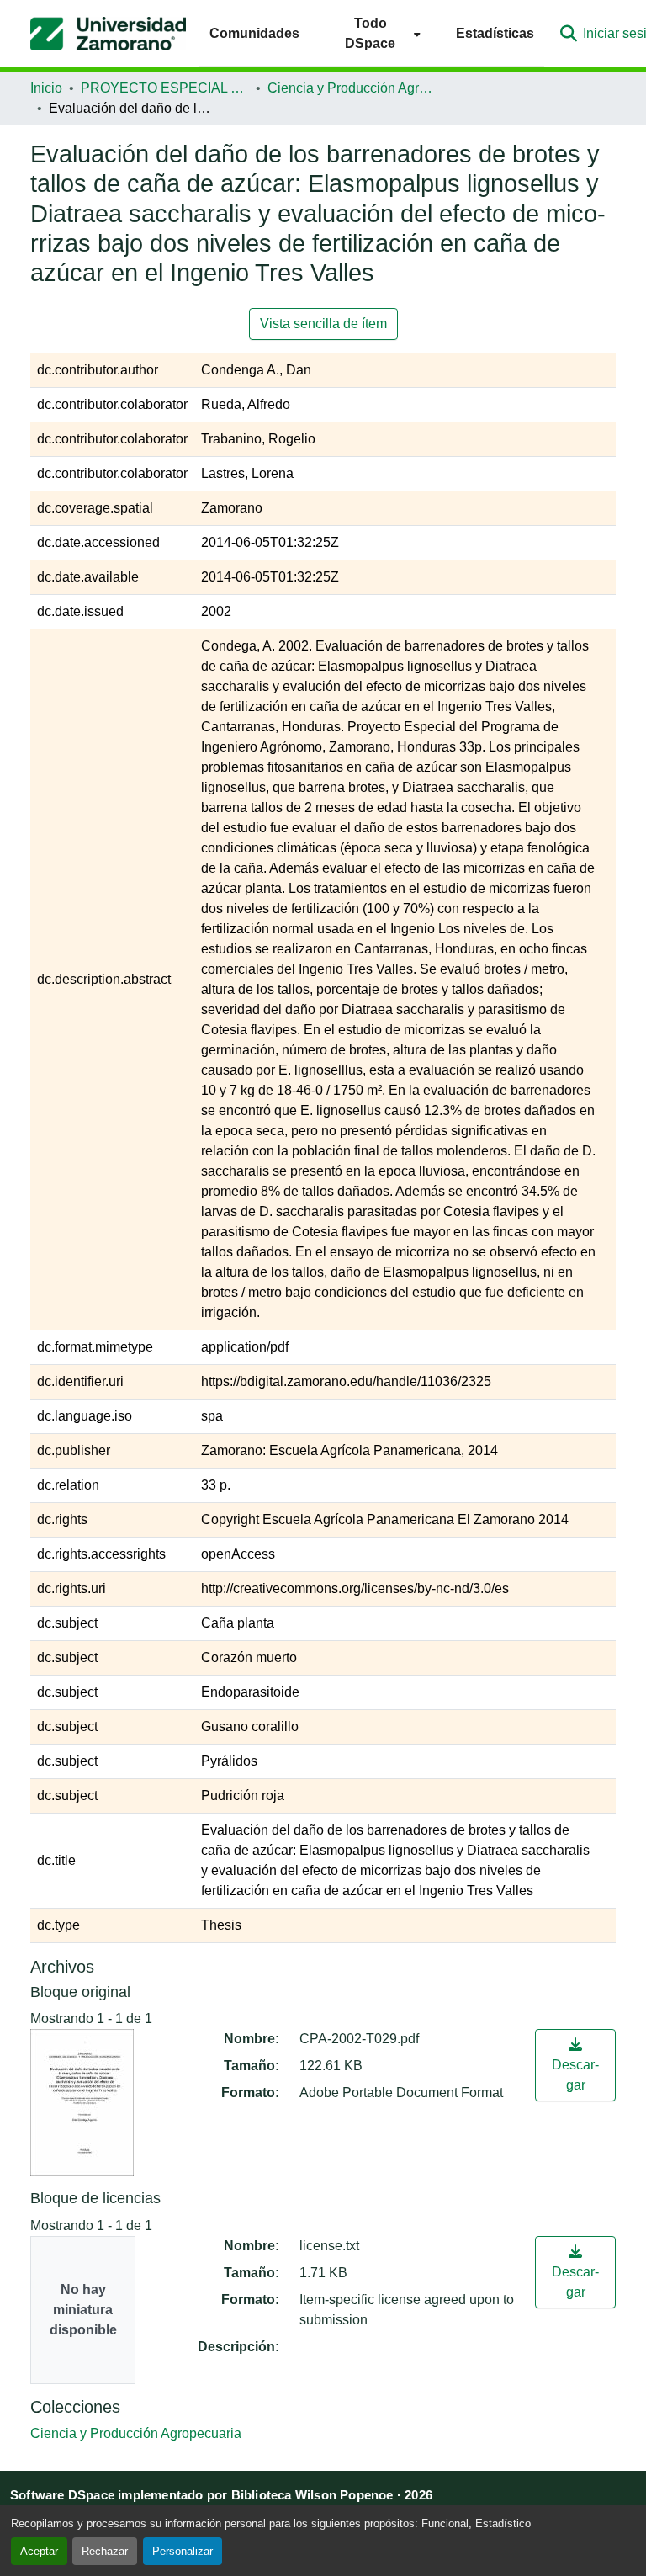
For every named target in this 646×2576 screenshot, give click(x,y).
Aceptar (39, 2551)
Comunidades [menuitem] (254, 33)
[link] (575, 2065)
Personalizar (183, 2551)
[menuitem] (378, 33)
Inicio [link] (46, 88)
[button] (108, 34)
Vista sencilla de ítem (323, 324)
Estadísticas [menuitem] (495, 33)
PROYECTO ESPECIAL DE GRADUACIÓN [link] (165, 88)
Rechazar (105, 2551)
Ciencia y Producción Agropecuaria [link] (352, 88)
